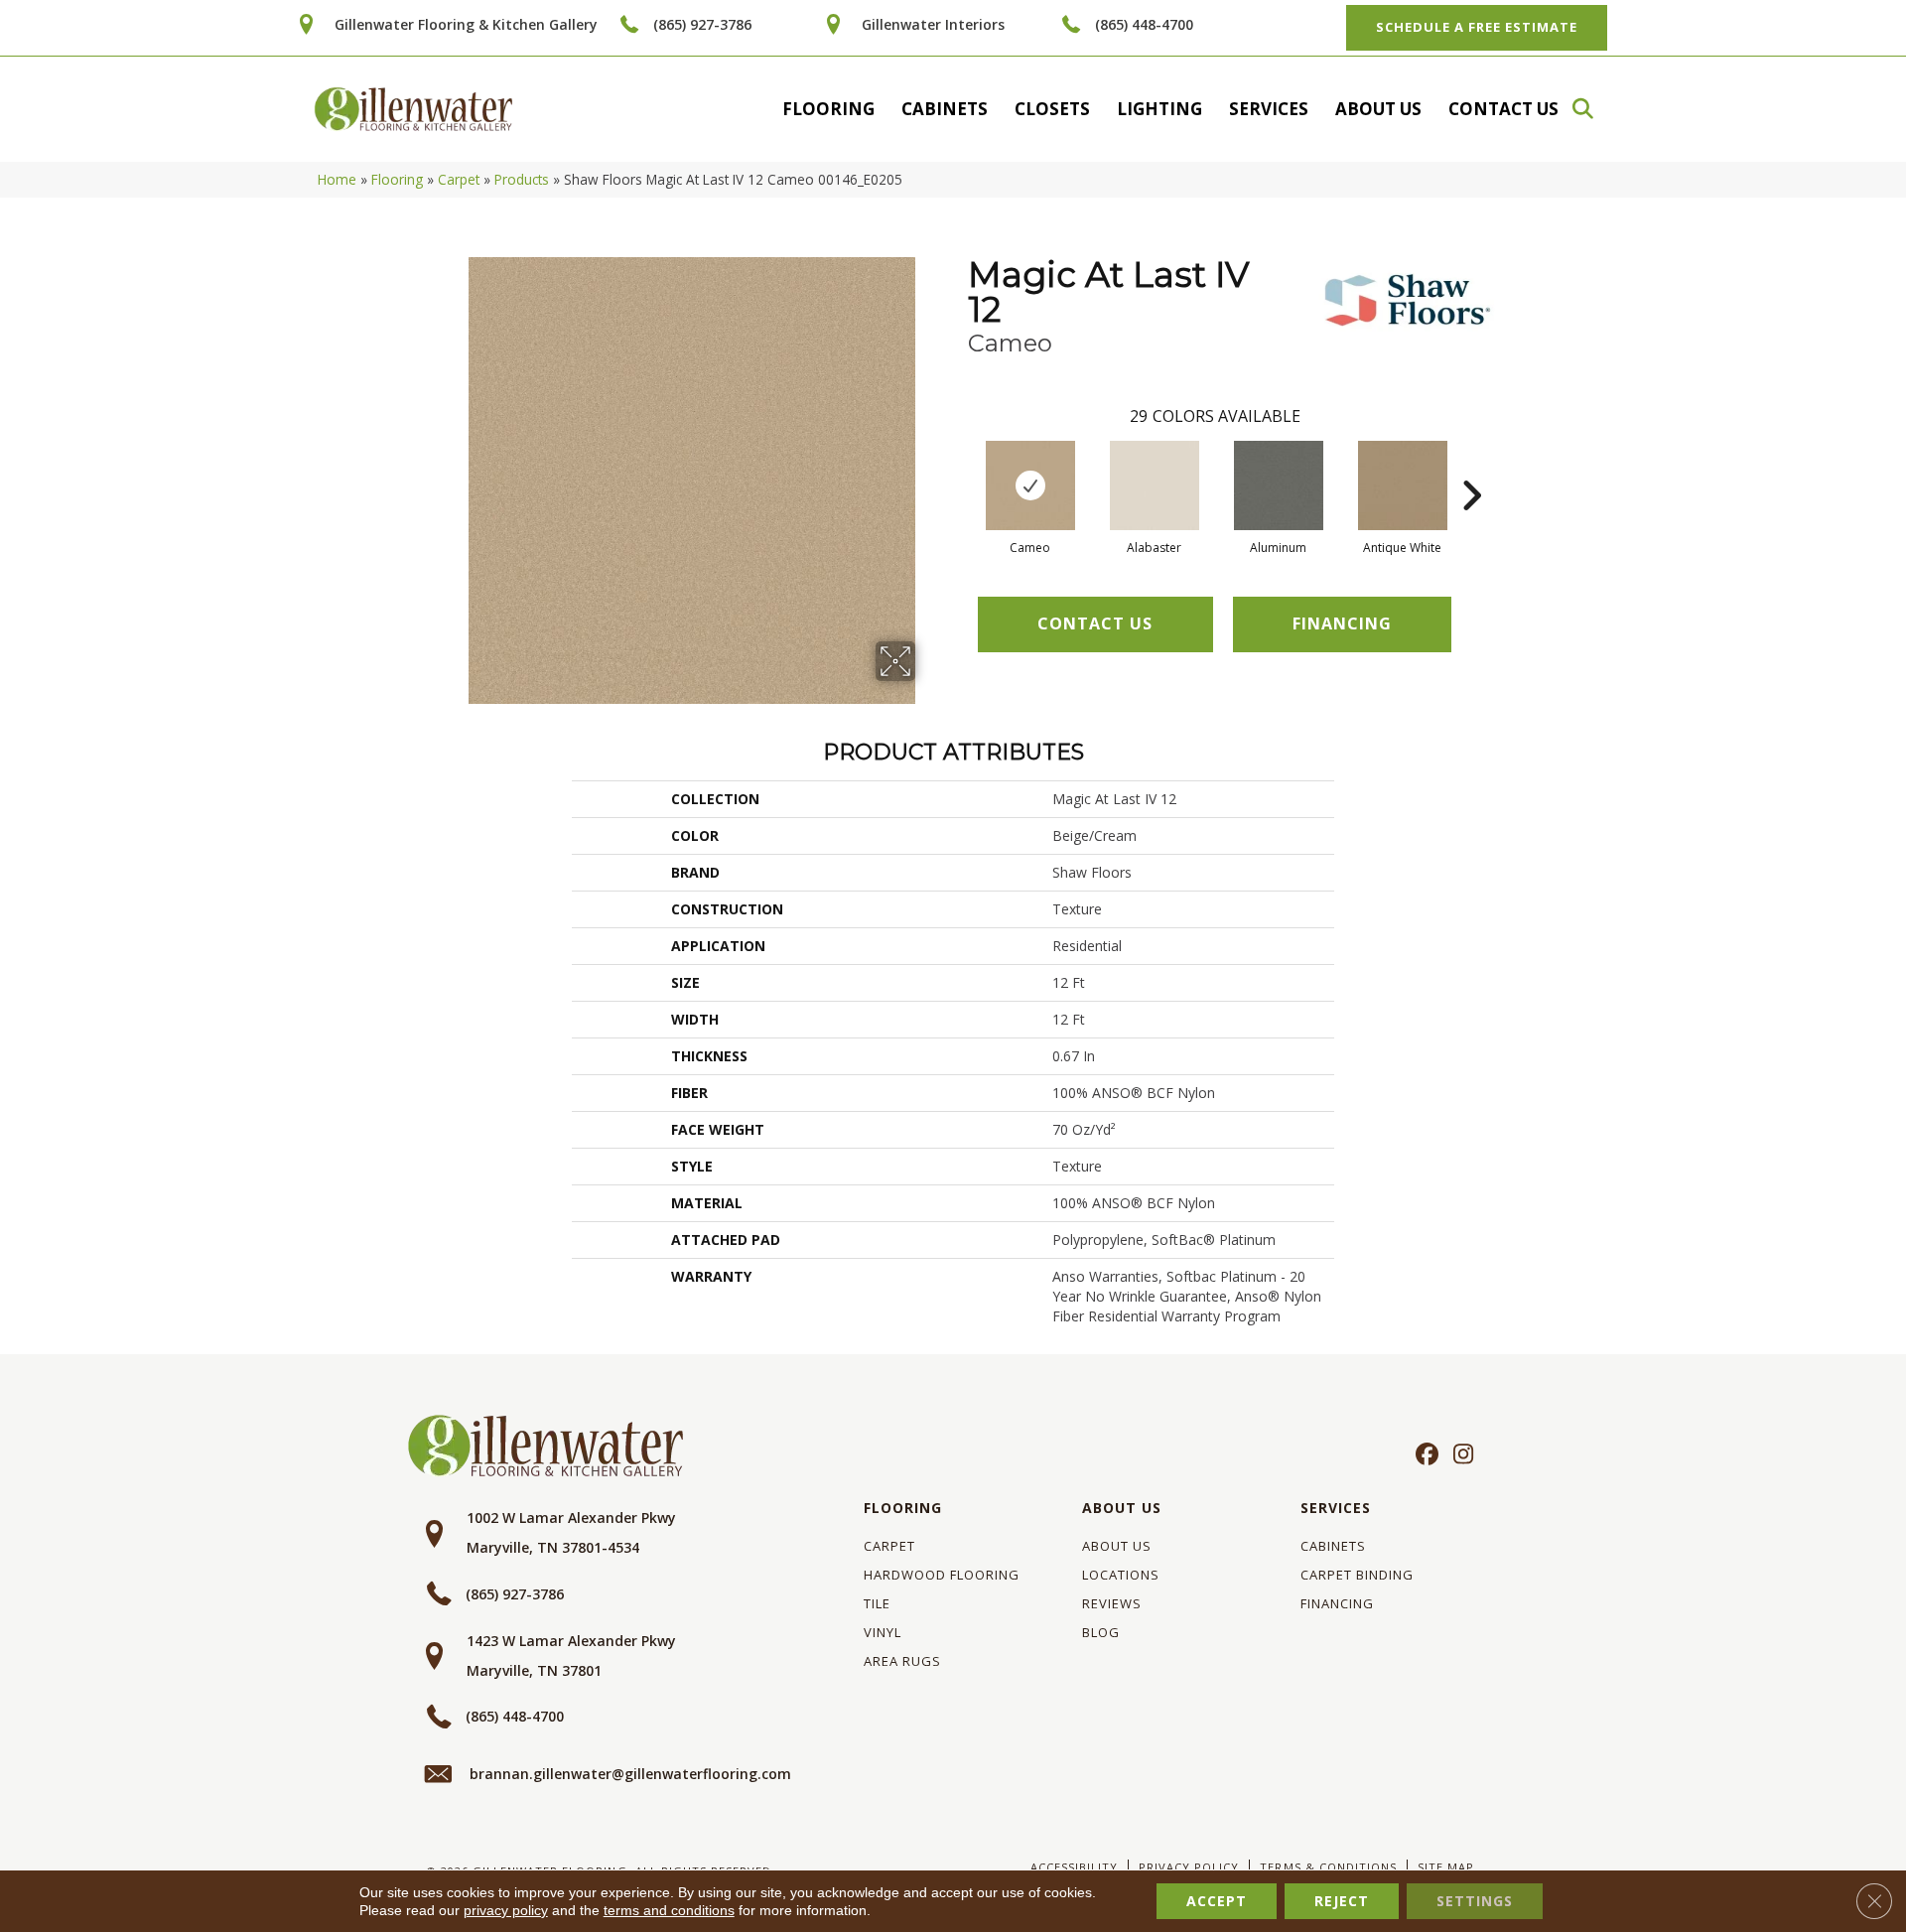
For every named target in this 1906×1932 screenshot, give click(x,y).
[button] (1592, 109)
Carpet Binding (1357, 1575)
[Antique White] (1403, 485)
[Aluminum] (1279, 485)
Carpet (459, 179)
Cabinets (945, 109)
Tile (877, 1603)
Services (1269, 109)
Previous (958, 466)
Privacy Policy (1189, 1867)
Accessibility (1074, 1867)
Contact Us (1503, 109)
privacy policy (506, 1910)
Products (522, 179)
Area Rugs (902, 1661)
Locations (1121, 1575)
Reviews (1112, 1603)
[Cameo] (1030, 485)
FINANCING (1342, 623)
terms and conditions (669, 1910)
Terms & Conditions (1328, 1867)
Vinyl (883, 1632)
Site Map (1446, 1867)
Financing (1337, 1603)
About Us (1378, 109)
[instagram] (1459, 1455)
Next (1471, 466)
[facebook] (1424, 1455)
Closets (1052, 109)
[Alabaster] (1155, 485)
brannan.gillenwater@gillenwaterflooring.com (630, 1774)
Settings (1475, 1901)
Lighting (1159, 109)
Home (337, 179)
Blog (1101, 1632)
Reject (1342, 1901)
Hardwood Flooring (942, 1575)
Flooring (828, 109)
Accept (1217, 1901)
